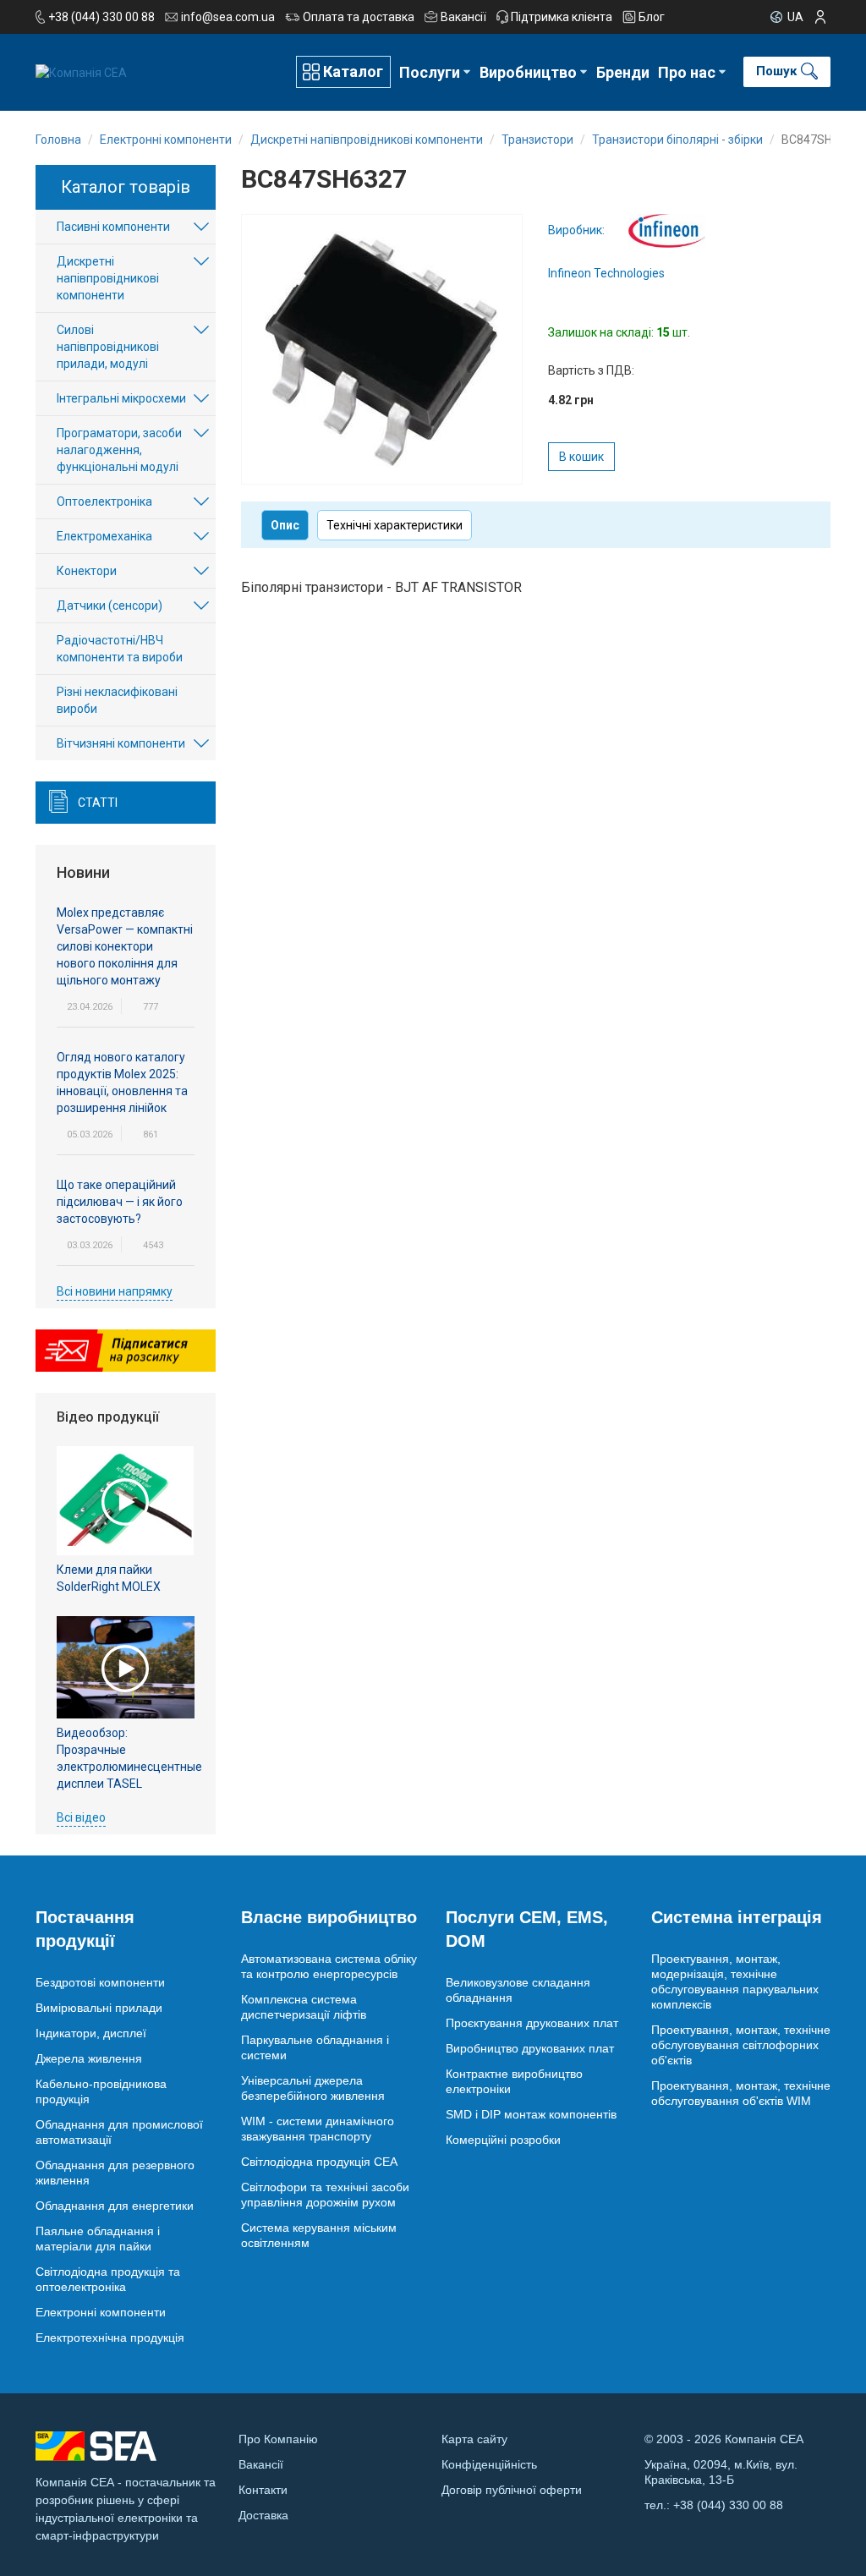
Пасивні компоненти (113, 227)
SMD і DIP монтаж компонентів (531, 2114)
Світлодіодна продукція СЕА (319, 2162)
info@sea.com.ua (228, 17)
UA (795, 17)
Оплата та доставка (359, 17)
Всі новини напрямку (115, 1291)
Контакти (263, 2490)
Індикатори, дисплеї (91, 2033)
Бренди (623, 72)
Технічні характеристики (395, 525)
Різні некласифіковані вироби (117, 700)
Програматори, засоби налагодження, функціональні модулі (119, 450)
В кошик (581, 457)
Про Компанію (278, 2439)
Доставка (263, 2515)
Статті (98, 803)
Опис (285, 525)
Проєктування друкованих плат (532, 2023)
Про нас (687, 72)
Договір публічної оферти (512, 2490)
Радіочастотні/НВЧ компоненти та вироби (120, 649)
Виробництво (528, 72)
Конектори (87, 571)
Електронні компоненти (101, 2312)
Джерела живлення (89, 2058)
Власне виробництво (329, 1917)
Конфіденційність (489, 2464)
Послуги (430, 72)
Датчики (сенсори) (110, 606)
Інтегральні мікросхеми (121, 398)
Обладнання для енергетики (115, 2206)
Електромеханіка (104, 536)
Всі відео (81, 1817)
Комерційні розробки (503, 2140)
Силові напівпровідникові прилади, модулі (108, 347)
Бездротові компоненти (100, 1982)
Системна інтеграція (737, 1917)
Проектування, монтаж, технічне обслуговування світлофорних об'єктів (741, 2045)
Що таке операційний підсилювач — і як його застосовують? (120, 1202)
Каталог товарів (126, 187)
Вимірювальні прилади (99, 2008)
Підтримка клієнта (562, 17)
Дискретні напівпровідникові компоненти (108, 278)
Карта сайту (474, 2439)
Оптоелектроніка (104, 501)
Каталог (353, 71)
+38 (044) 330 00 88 (101, 17)
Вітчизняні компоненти (121, 743)
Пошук (776, 71)
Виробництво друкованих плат (530, 2048)
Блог (652, 17)
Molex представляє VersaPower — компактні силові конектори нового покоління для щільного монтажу (125, 946)
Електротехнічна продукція (110, 2338)
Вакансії (463, 17)
